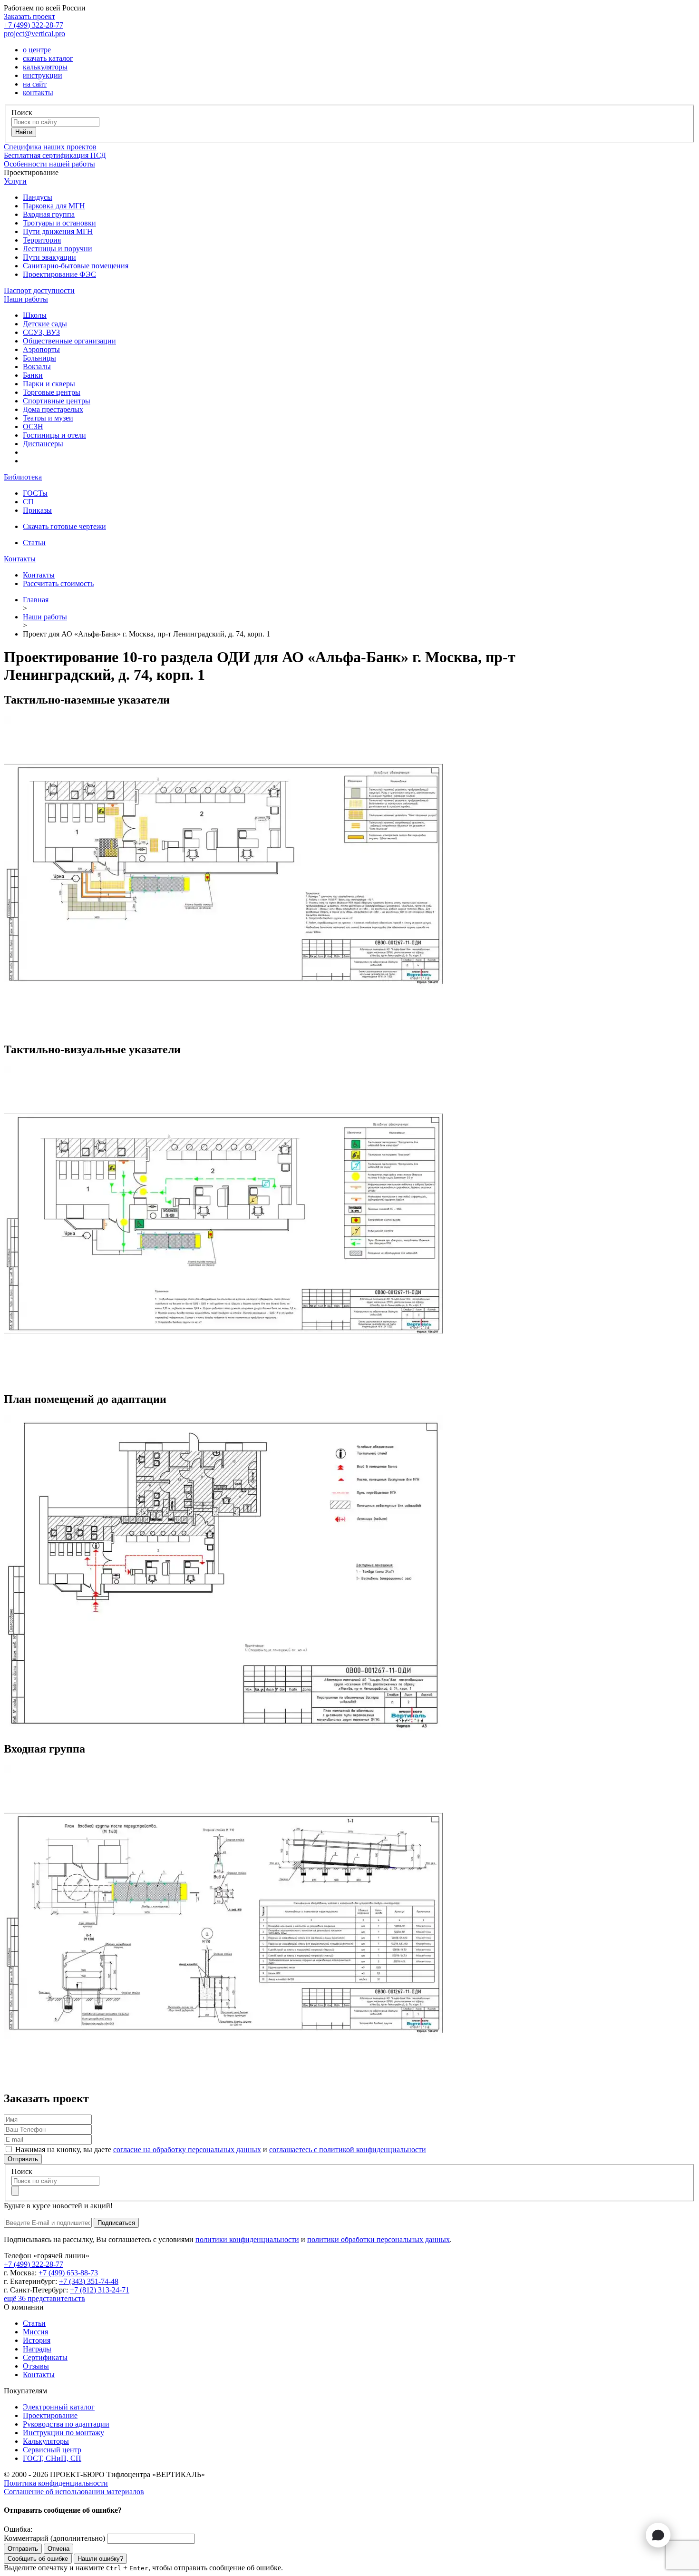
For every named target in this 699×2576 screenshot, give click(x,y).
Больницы (39, 358)
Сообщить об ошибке (38, 2559)
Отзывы (36, 2366)
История (37, 2340)
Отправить (23, 2159)
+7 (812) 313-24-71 (100, 2290)
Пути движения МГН (58, 231)
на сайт (35, 84)
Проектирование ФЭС (59, 274)
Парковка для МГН (54, 206)
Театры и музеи (48, 418)
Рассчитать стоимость (58, 583)
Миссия (35, 2332)
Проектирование (50, 2415)
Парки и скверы (49, 384)
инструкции (43, 75)
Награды (37, 2349)
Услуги (15, 181)
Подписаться (116, 2223)
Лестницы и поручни (58, 249)
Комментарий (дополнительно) (54, 2538)
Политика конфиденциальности (56, 2483)
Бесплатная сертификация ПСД (55, 155)
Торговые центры (52, 392)
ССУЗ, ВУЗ (41, 332)
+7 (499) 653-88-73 (68, 2273)
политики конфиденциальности (247, 2239)
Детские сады (45, 324)
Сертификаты (45, 2357)
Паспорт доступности (39, 290)
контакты (38, 93)
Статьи (34, 543)
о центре (37, 50)
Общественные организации (69, 341)
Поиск (22, 113)
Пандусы (38, 197)
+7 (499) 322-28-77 (34, 25)
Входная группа (49, 214)
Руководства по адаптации (66, 2424)
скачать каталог (48, 58)
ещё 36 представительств (44, 2298)
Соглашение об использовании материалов (74, 2492)
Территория (42, 240)
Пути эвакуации (49, 257)
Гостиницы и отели (54, 435)
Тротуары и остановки (59, 223)
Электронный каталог (59, 2407)
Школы (35, 315)
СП (28, 502)
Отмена (58, 2549)
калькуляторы (45, 67)
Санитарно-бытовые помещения (76, 266)
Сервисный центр (52, 2450)
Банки (33, 375)
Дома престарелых (53, 409)
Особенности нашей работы (49, 164)
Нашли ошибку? (100, 2559)
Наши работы (26, 299)
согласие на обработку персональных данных (187, 2150)
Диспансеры (43, 444)
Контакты (20, 559)
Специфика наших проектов (50, 147)
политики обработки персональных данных (379, 2239)
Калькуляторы (46, 2441)
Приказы (37, 510)
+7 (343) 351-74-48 (89, 2281)
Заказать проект (29, 16)
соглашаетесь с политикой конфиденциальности (348, 2150)
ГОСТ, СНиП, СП (52, 2458)
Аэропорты (41, 349)
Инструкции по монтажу (63, 2433)
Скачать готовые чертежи (64, 526)
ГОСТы (35, 493)
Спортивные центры (57, 401)
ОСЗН (33, 426)
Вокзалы (37, 367)
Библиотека (23, 477)
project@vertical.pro (34, 34)
